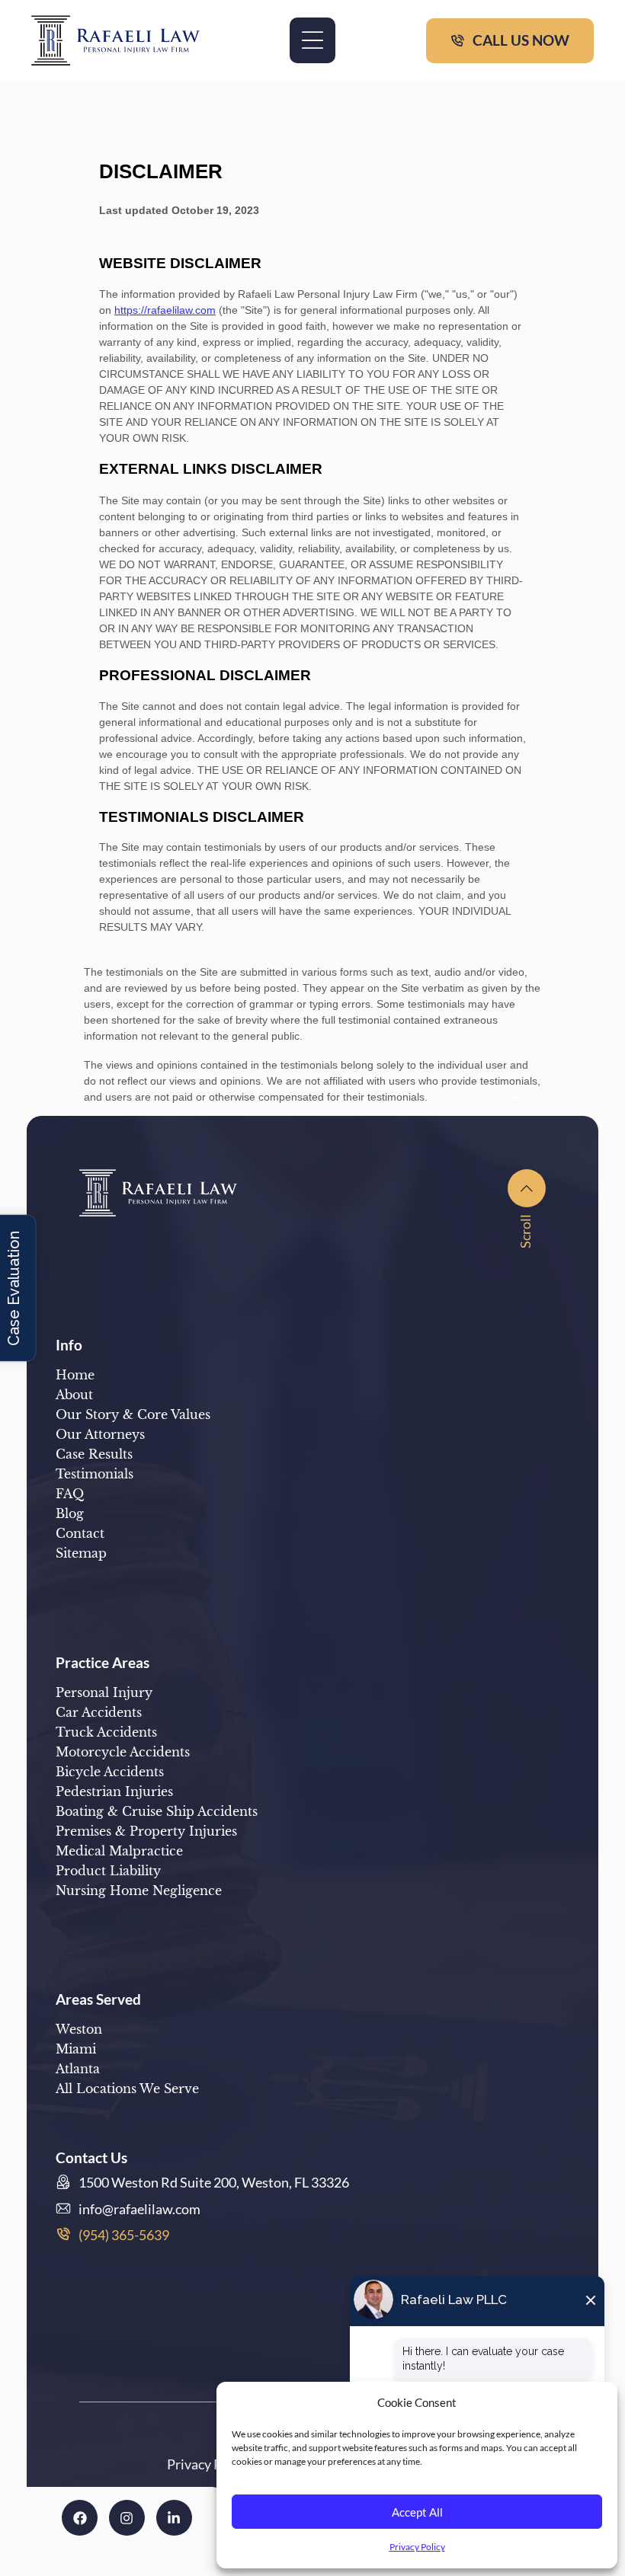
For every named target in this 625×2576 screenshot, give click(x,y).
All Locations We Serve (127, 2089)
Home (75, 1375)
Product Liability (108, 1871)
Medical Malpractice (119, 1851)
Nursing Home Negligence (139, 1890)
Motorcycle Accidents (123, 1752)
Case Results (94, 1454)
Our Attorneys (100, 1434)
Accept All (417, 2512)
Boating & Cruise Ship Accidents (157, 1811)
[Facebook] (80, 2518)
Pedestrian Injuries (114, 1791)
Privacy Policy (417, 2547)
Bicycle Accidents (110, 1772)
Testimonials (95, 1474)
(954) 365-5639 (124, 2235)
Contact (80, 1533)
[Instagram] (127, 2518)
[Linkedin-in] (174, 2518)
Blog (70, 1513)
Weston (79, 2029)
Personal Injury (104, 1692)
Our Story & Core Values (133, 1414)
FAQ (70, 1494)
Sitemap (81, 1553)
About (74, 1395)
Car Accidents (99, 1712)
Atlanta (78, 2069)
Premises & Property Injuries (146, 1831)
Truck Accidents (106, 1732)
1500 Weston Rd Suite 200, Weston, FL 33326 (214, 2182)
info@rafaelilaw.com (139, 2209)
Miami (76, 2049)
